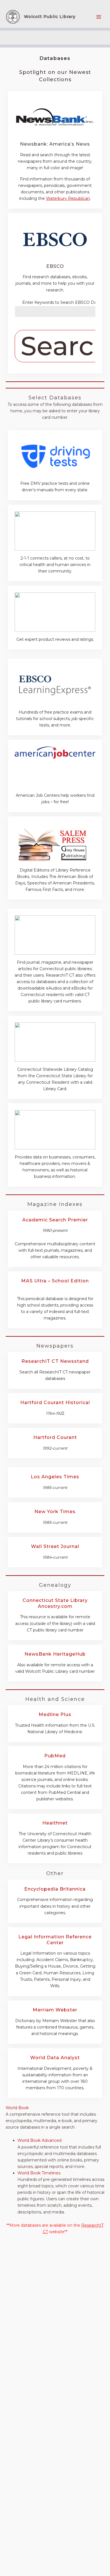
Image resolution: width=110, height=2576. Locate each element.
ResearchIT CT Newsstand (55, 1361)
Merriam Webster (55, 2010)
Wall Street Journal (55, 1546)
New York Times (55, 1512)
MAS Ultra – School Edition (55, 1281)
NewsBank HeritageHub (55, 1654)
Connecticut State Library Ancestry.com (55, 1603)
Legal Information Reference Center (55, 1940)
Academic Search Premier (55, 1220)
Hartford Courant (55, 1437)
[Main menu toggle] (99, 17)
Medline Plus (55, 1714)
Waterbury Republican (68, 198)
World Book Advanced (39, 2140)
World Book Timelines (39, 2173)
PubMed (55, 1756)
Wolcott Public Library (50, 17)
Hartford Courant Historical (55, 1403)
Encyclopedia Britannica (55, 1889)
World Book (17, 2108)
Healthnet (55, 1823)
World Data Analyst (55, 2058)
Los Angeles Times (55, 1477)
